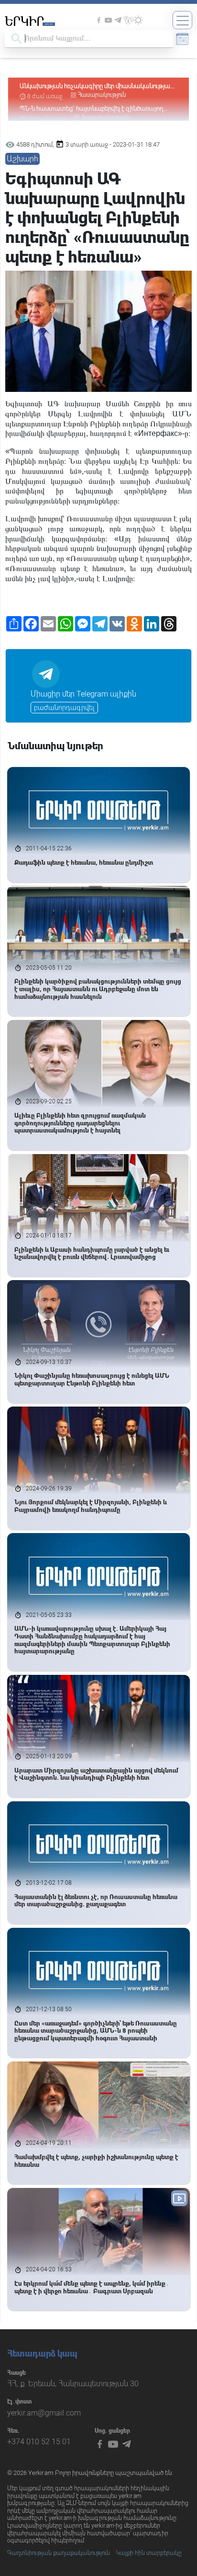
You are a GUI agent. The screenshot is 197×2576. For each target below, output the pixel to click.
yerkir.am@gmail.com (44, 2413)
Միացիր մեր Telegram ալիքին (83, 694)
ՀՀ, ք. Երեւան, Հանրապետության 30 (73, 2384)
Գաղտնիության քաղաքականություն (59, 2553)
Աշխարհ (22, 159)
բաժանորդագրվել (64, 708)
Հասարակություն (102, 95)
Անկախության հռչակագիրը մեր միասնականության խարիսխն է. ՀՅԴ (97, 86)
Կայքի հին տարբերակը (149, 2553)
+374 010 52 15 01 (39, 2442)
